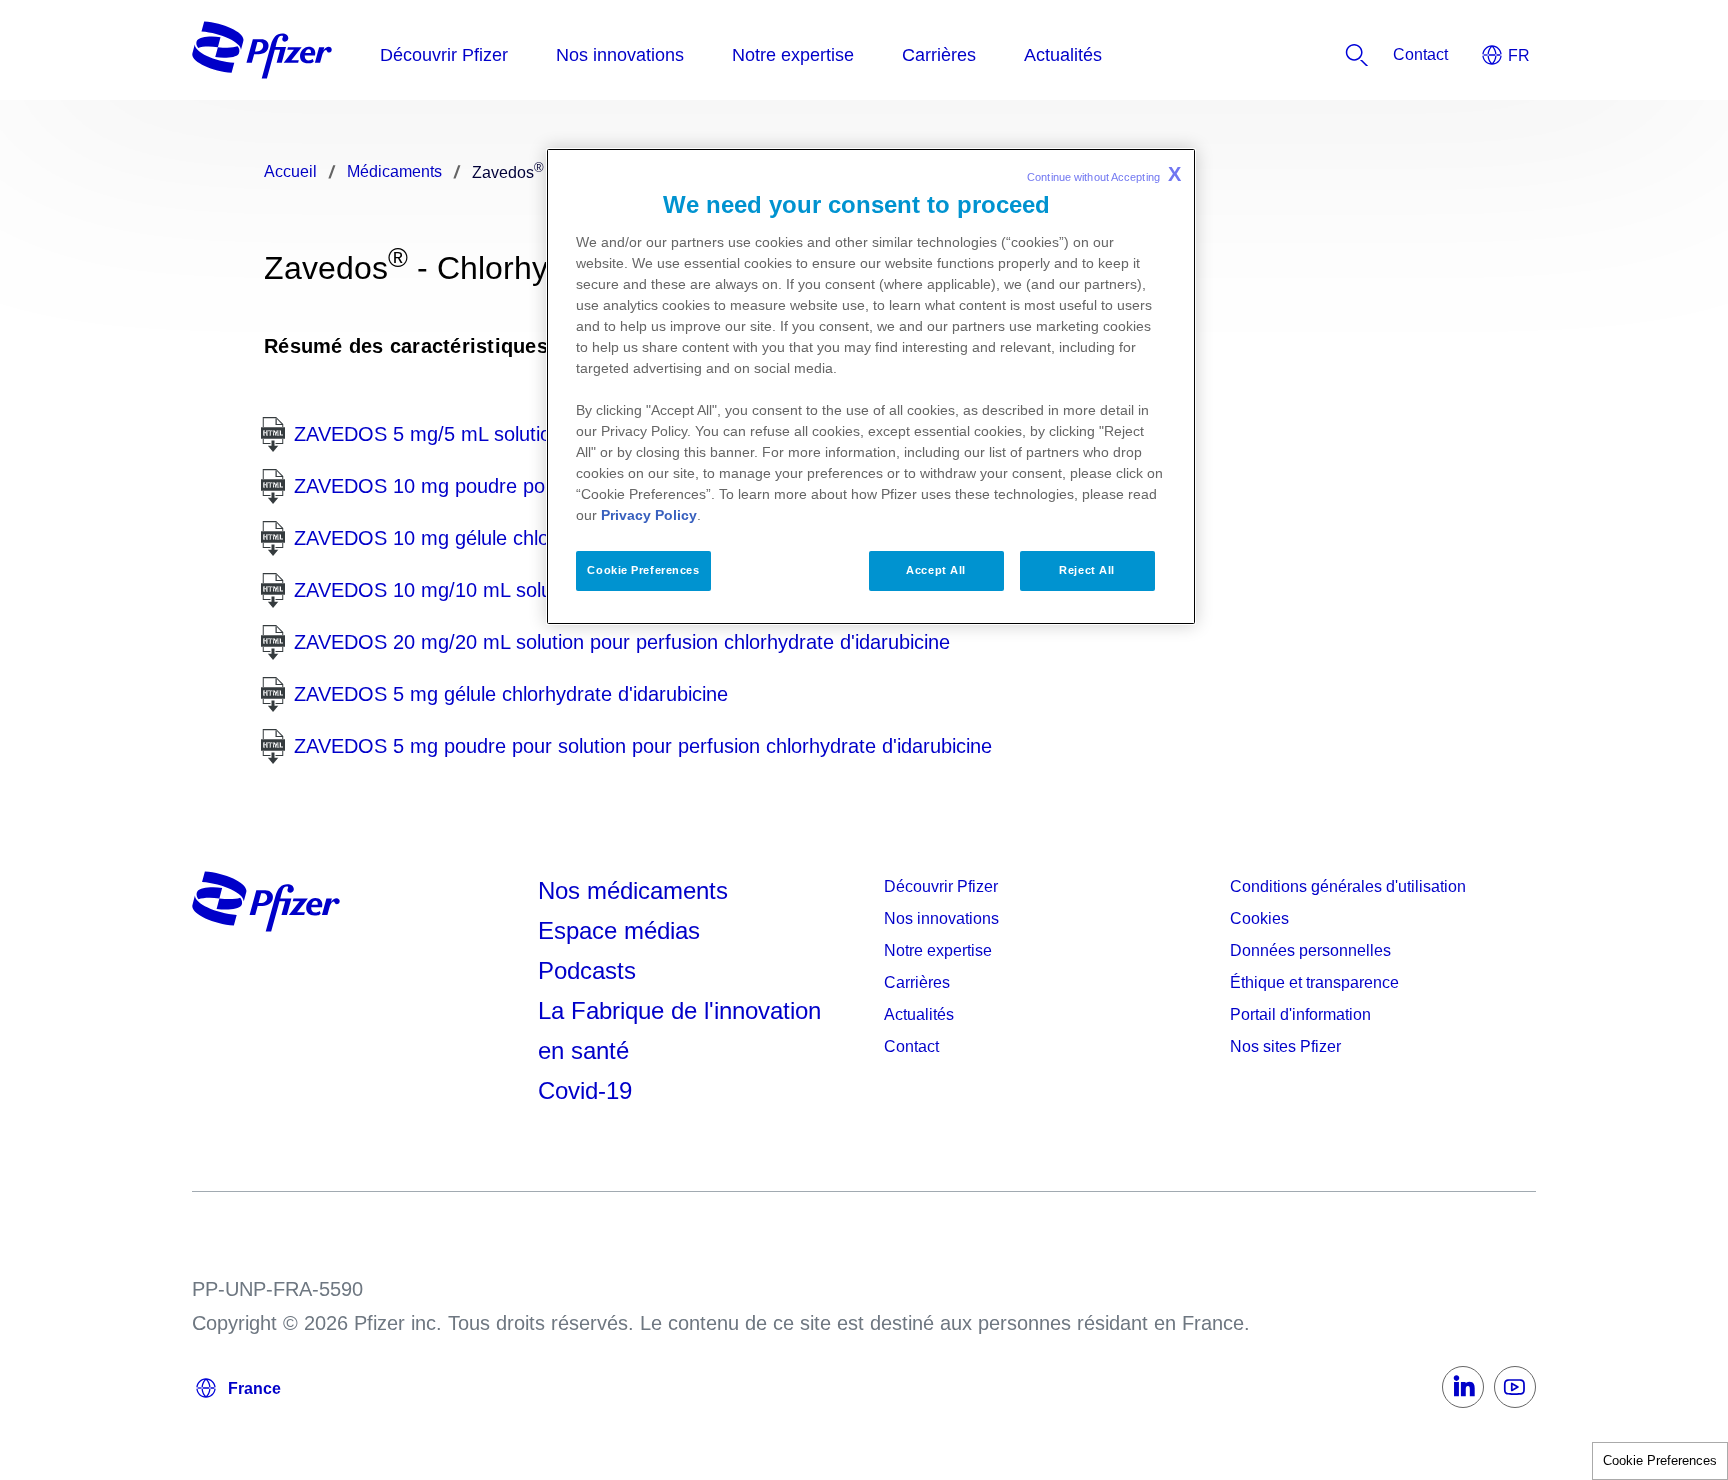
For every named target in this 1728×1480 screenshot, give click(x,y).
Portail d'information (1300, 1014)
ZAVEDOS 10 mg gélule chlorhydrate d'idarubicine (516, 538)
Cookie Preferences (1660, 1460)
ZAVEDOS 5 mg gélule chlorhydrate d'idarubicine (511, 694)
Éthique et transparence (1314, 982)
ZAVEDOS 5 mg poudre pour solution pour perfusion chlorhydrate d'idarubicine (643, 746)
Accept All (936, 570)
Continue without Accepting (1104, 174)
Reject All (1087, 570)
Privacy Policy (649, 515)
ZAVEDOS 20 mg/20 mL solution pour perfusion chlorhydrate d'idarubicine (622, 642)
